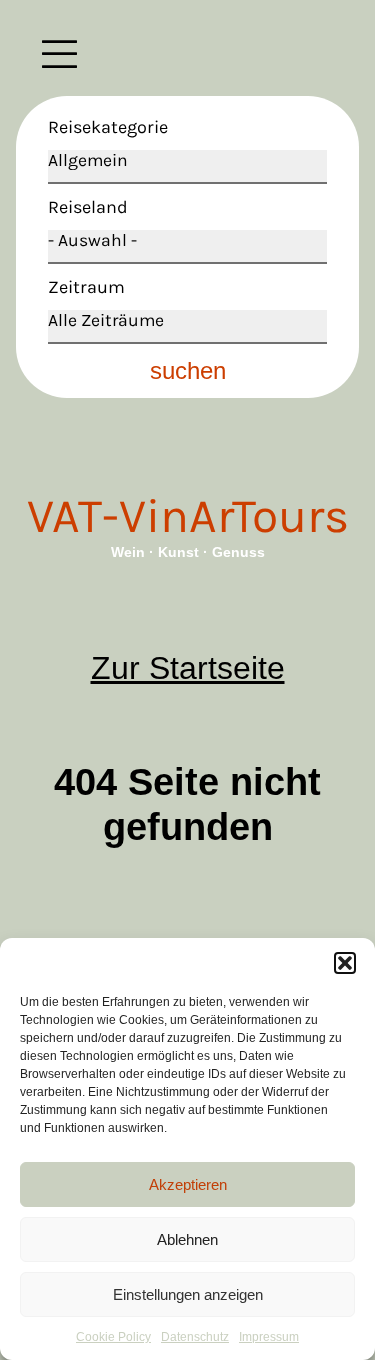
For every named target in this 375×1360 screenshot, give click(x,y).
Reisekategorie (108, 127)
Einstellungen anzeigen (188, 1294)
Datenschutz (195, 1337)
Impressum (269, 1337)
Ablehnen (187, 1239)
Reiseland (88, 207)
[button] (345, 963)
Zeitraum (86, 287)
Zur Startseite (188, 668)
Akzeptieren (188, 1184)
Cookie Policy (113, 1337)
